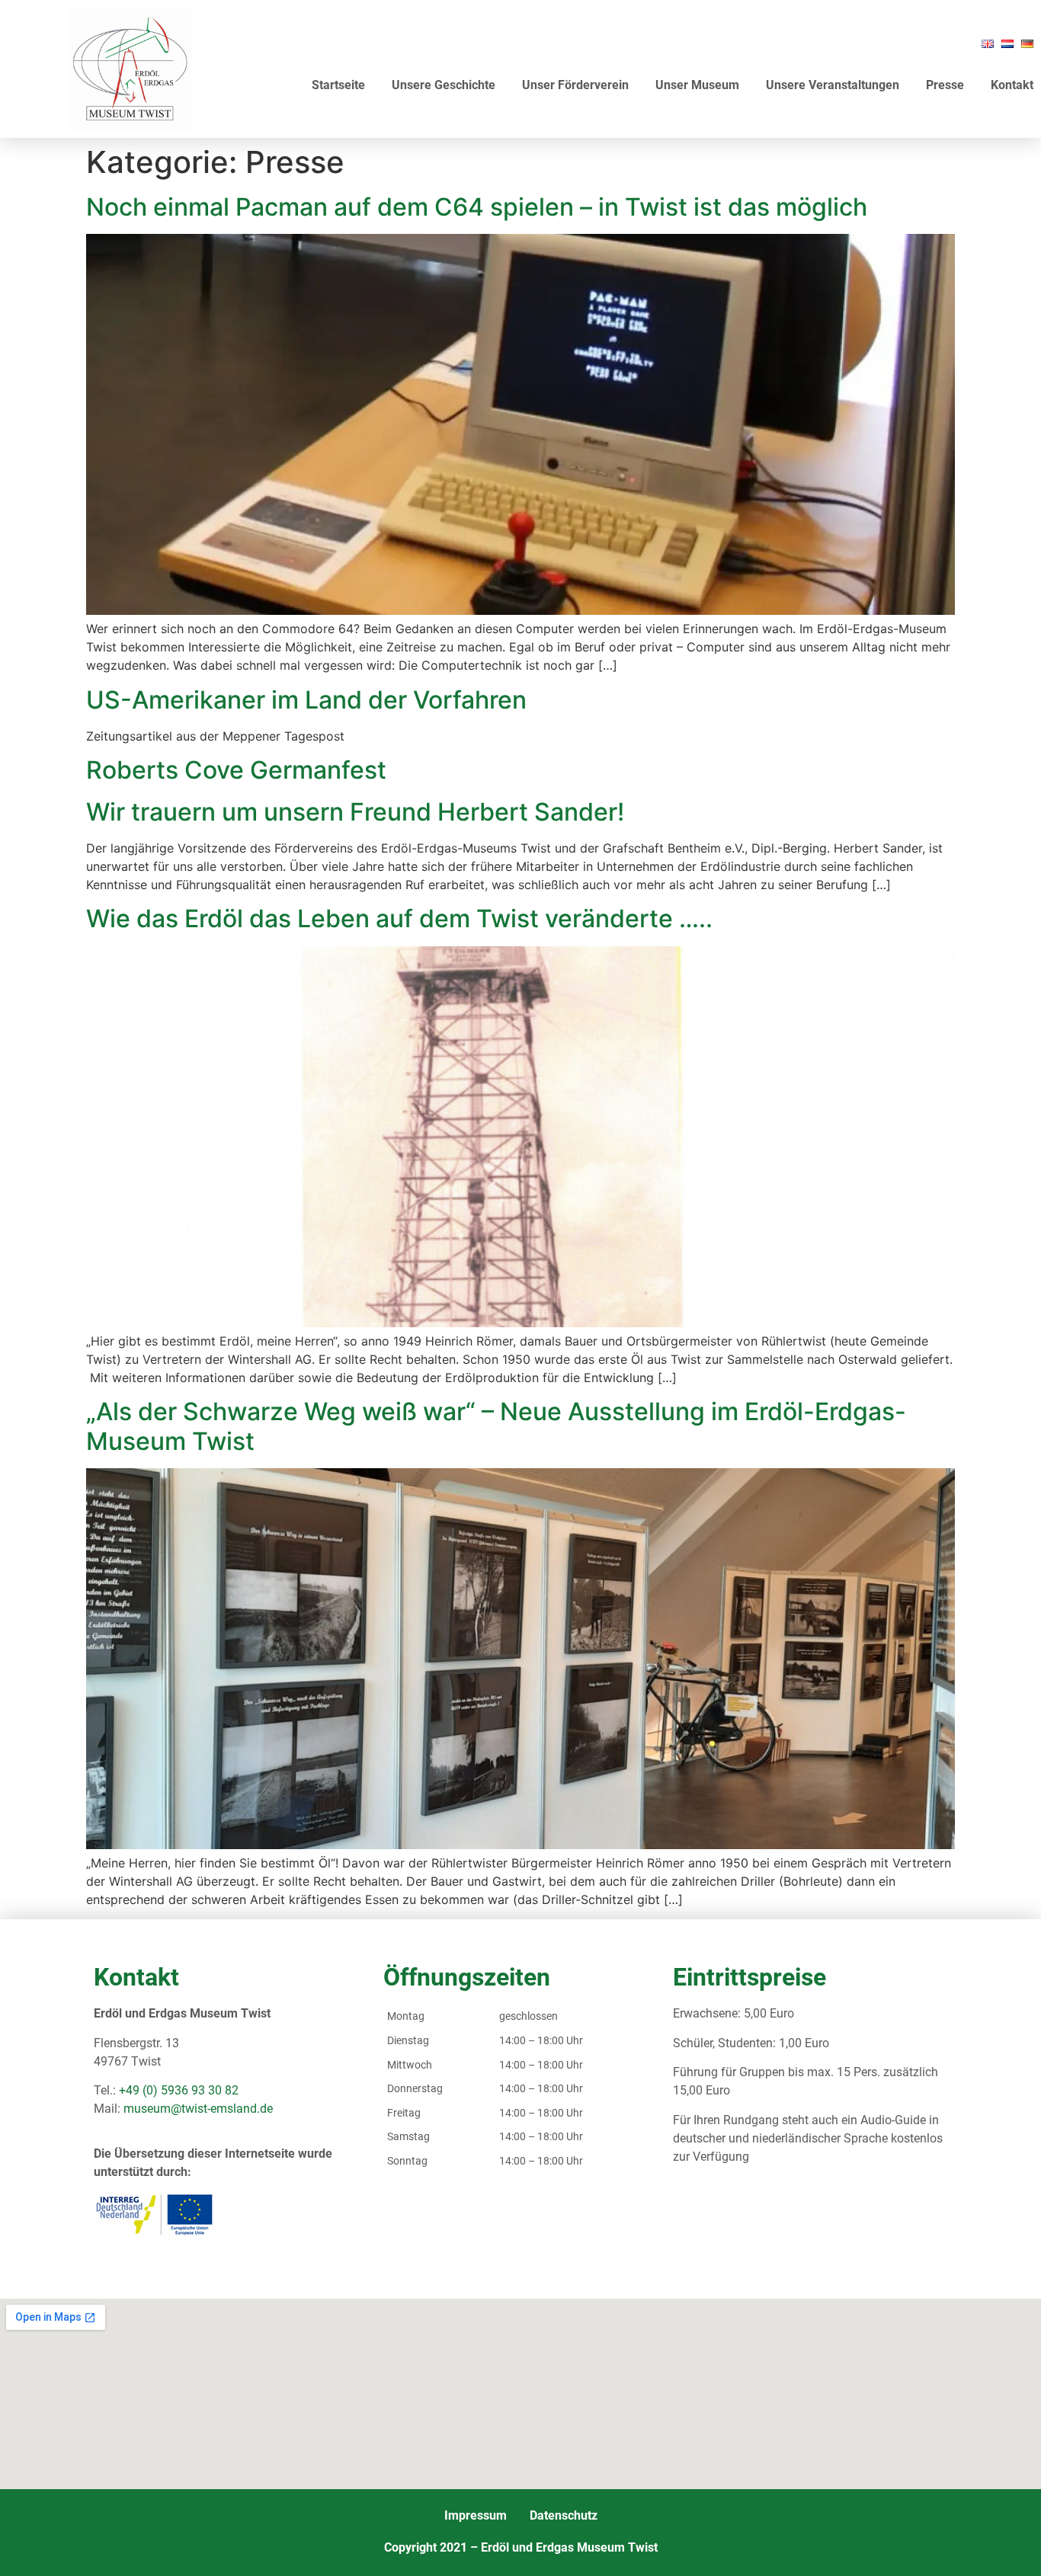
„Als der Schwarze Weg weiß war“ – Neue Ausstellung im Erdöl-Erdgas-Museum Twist (496, 1426)
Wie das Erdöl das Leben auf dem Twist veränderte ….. (399, 918)
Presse (945, 85)
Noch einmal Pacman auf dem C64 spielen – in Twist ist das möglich (477, 207)
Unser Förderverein (575, 85)
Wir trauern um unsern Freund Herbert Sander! (355, 812)
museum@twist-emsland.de (198, 2109)
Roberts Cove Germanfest (236, 770)
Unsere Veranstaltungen (833, 85)
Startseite (338, 85)
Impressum (476, 2515)
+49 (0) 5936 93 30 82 (179, 2090)
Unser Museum (697, 85)
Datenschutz (564, 2515)
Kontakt (1012, 85)
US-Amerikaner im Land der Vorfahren (306, 700)
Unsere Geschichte (444, 85)
